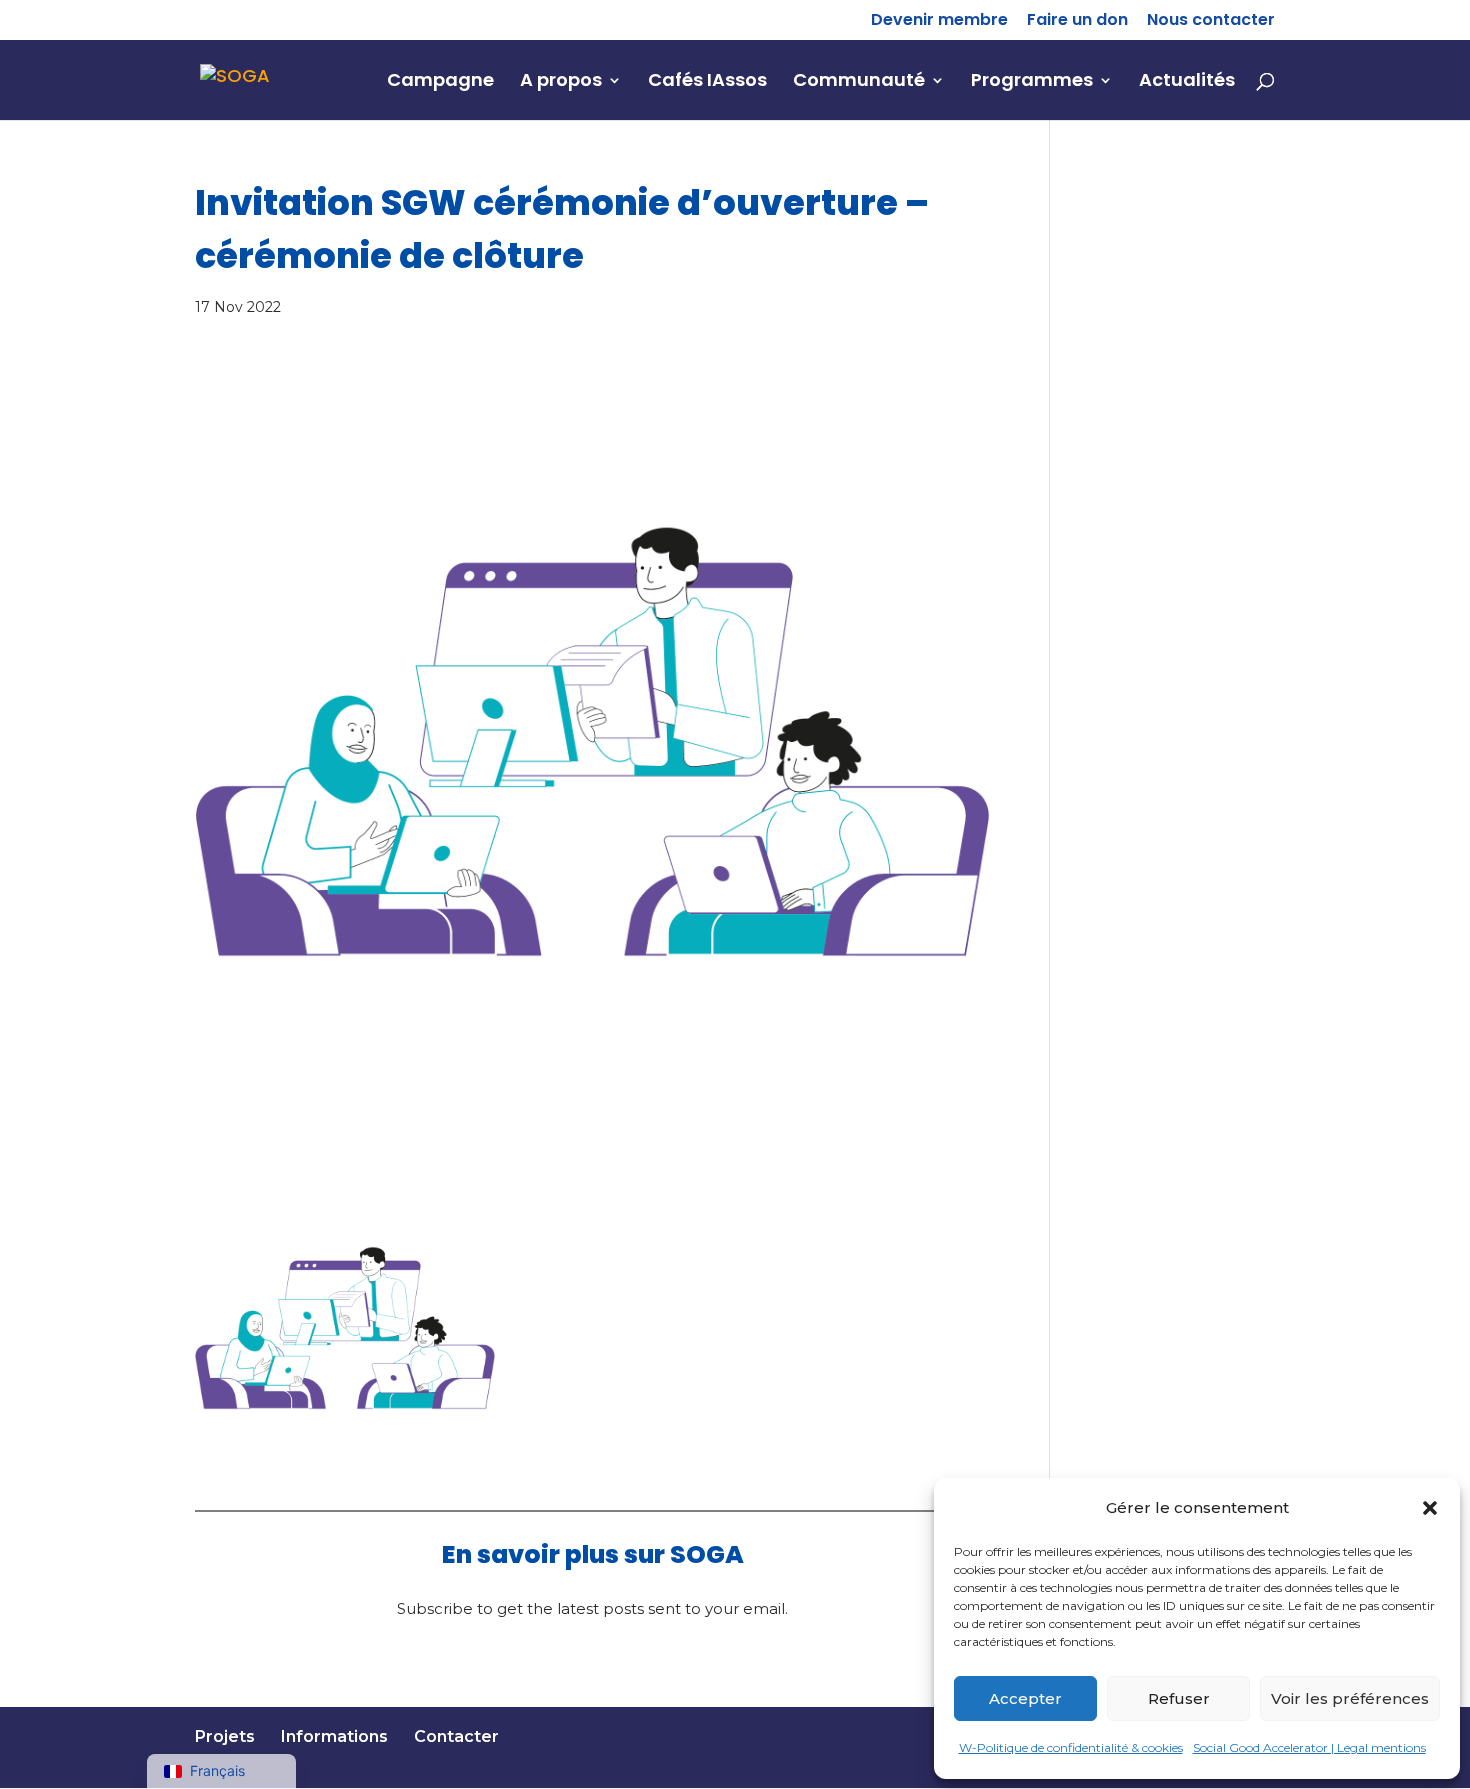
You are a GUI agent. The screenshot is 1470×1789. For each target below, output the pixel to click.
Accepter (1025, 1698)
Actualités (1187, 82)
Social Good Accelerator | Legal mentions (1309, 1747)
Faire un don (1077, 21)
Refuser (1179, 1698)
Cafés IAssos (707, 82)
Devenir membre (939, 21)
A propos (561, 82)
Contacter (456, 1736)
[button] (1430, 1508)
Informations (334, 1736)
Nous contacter (1211, 21)
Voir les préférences (1350, 1698)
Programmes (1032, 82)
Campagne (440, 82)
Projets (225, 1736)
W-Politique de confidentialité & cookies (1071, 1747)
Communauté (859, 82)
